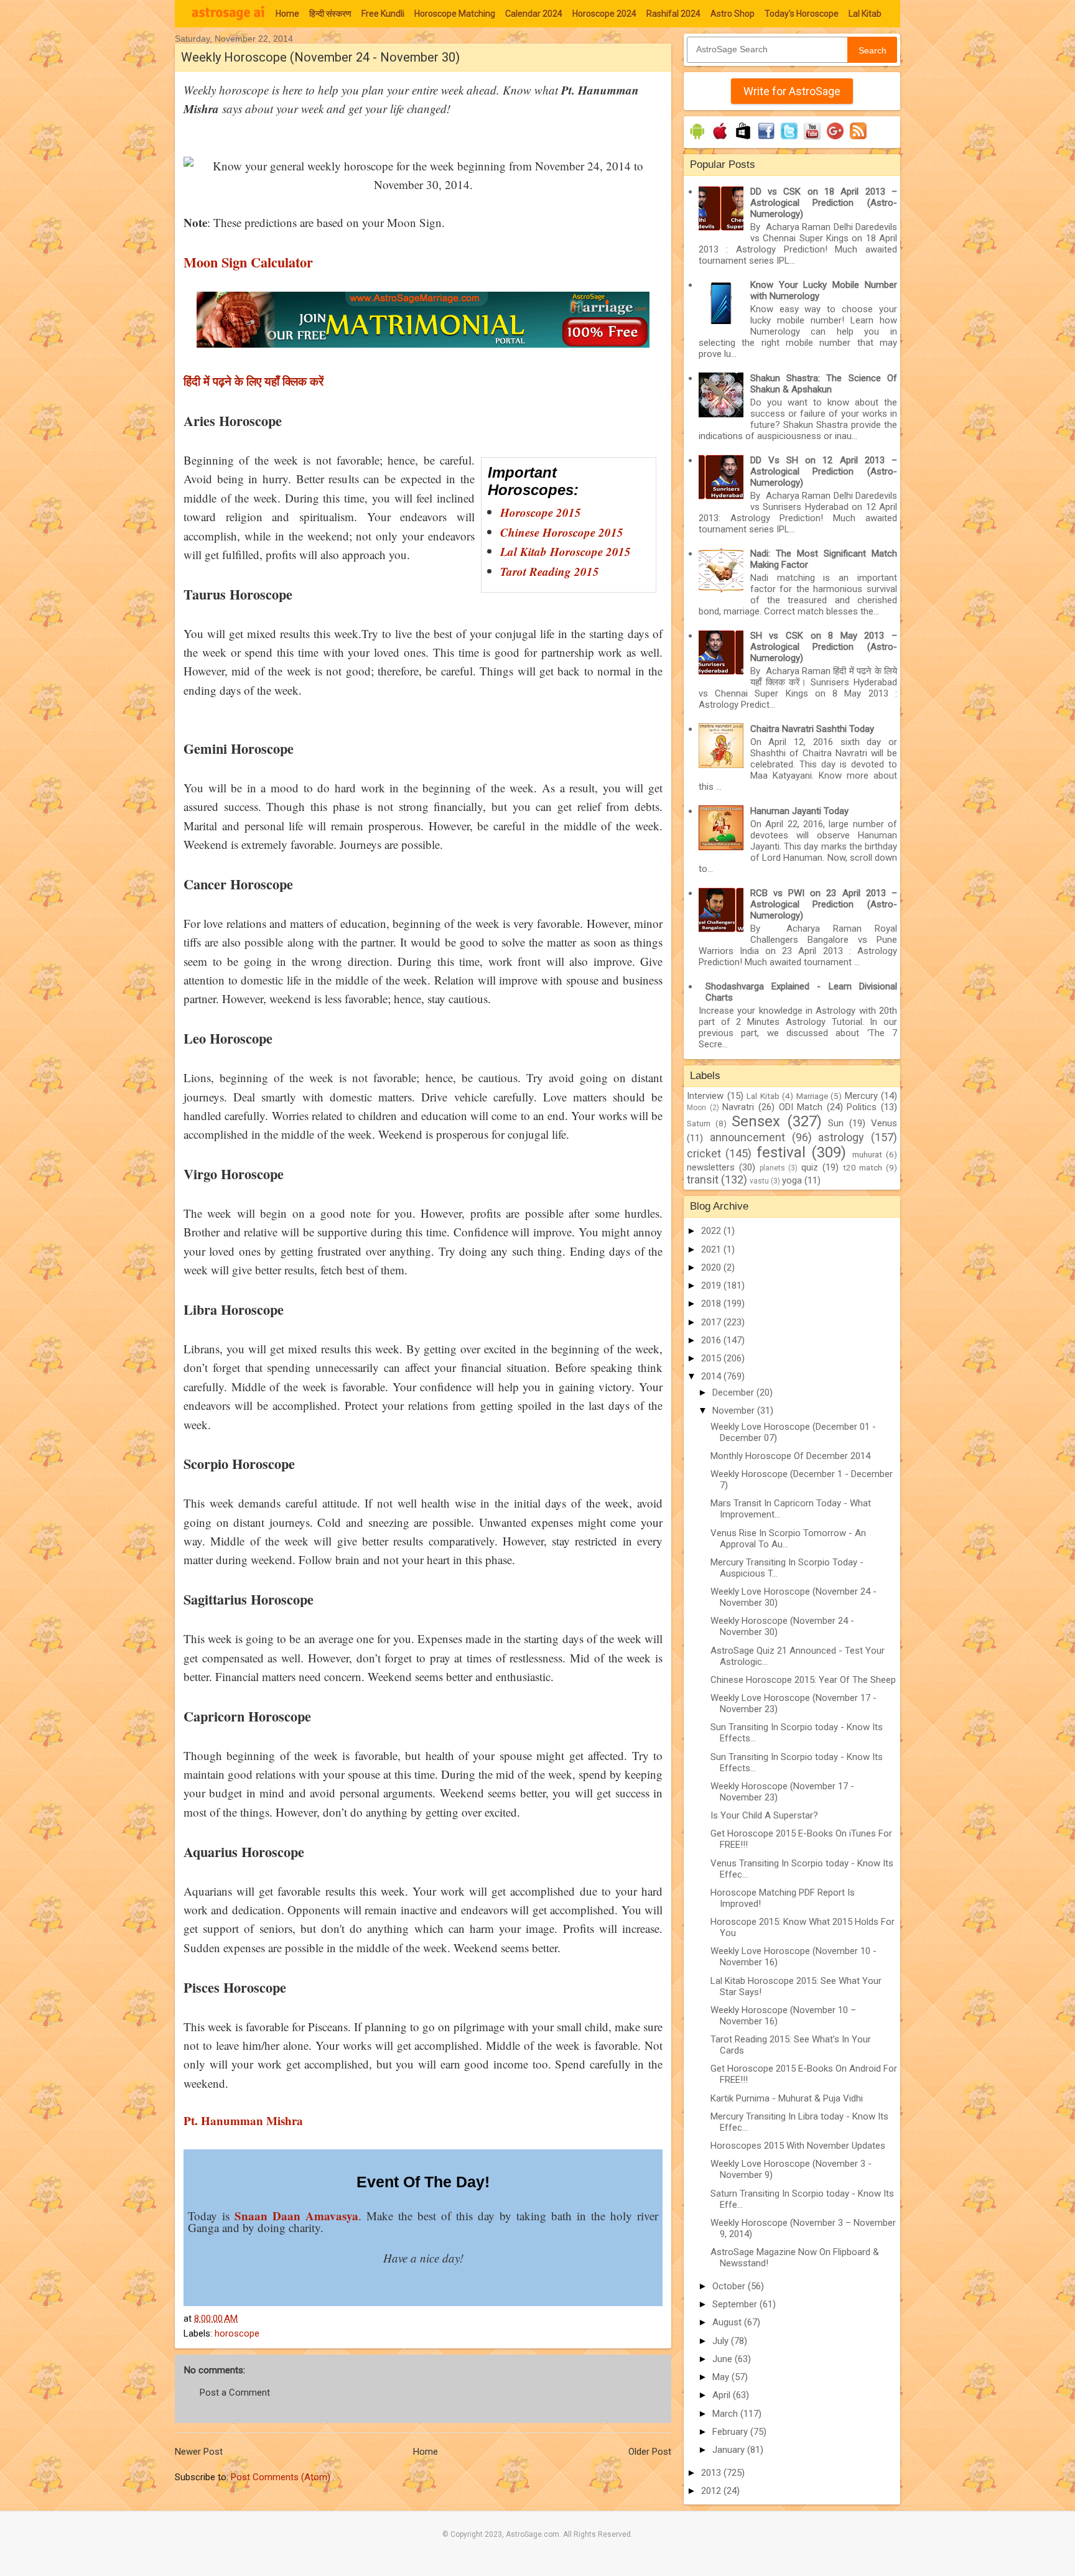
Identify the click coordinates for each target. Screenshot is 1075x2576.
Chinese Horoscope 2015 (562, 532)
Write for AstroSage (792, 91)
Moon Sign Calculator (248, 262)
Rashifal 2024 (673, 14)
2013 (712, 2473)
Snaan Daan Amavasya (296, 2216)
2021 (712, 1249)
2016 (712, 1340)
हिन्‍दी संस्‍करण (330, 14)
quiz (810, 1167)
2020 (712, 1267)
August (728, 2322)
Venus (884, 1123)
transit (703, 1179)
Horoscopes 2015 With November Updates (798, 2146)
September (736, 2304)
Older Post (650, 2452)
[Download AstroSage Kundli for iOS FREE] (720, 139)
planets (772, 1168)
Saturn (699, 1123)
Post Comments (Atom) (281, 2477)
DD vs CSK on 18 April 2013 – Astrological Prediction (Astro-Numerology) (824, 203)
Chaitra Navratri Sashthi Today (812, 729)
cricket (704, 1153)
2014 (712, 1376)
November (735, 1411)
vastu (759, 1181)
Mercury (861, 1096)
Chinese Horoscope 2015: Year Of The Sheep (803, 1680)
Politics (862, 1107)
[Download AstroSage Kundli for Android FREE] (697, 139)
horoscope (237, 2333)
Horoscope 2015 (541, 512)
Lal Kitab (865, 14)
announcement (747, 1137)
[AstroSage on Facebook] (766, 139)
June (724, 2359)
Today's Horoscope (802, 14)
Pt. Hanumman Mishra (243, 2120)
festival (781, 1152)
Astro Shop (733, 14)
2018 (712, 1304)
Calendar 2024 (534, 14)
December (734, 1392)
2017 (712, 1322)
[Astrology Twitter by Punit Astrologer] (789, 139)
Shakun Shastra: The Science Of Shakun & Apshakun (824, 384)
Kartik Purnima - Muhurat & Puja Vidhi (787, 2098)
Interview (705, 1096)
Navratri (738, 1107)
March (726, 2414)
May (722, 2377)
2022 (712, 1231)
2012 (712, 2491)
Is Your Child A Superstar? (764, 1815)
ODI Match (801, 1107)
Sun (836, 1123)
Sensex (756, 1121)
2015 (712, 1358)
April (723, 2395)
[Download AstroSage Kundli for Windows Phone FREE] (743, 139)
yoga (792, 1180)
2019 (712, 1286)
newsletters (711, 1167)
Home (287, 14)
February (731, 2432)
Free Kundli (383, 14)
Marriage (812, 1096)
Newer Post (199, 2452)
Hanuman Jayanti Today (799, 811)
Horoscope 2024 (604, 14)
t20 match (863, 1167)
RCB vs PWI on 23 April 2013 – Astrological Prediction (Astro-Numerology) (824, 904)
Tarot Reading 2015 (550, 571)
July (722, 2341)
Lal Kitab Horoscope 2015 (565, 551)
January (730, 2450)
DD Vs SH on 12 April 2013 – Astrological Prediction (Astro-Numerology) (824, 471)
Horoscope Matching (455, 14)
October (730, 2286)
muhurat (867, 1154)
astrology (841, 1137)
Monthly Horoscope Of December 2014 (790, 1456)
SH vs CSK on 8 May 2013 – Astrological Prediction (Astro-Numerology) (824, 647)
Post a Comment (235, 2393)
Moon (696, 1108)
